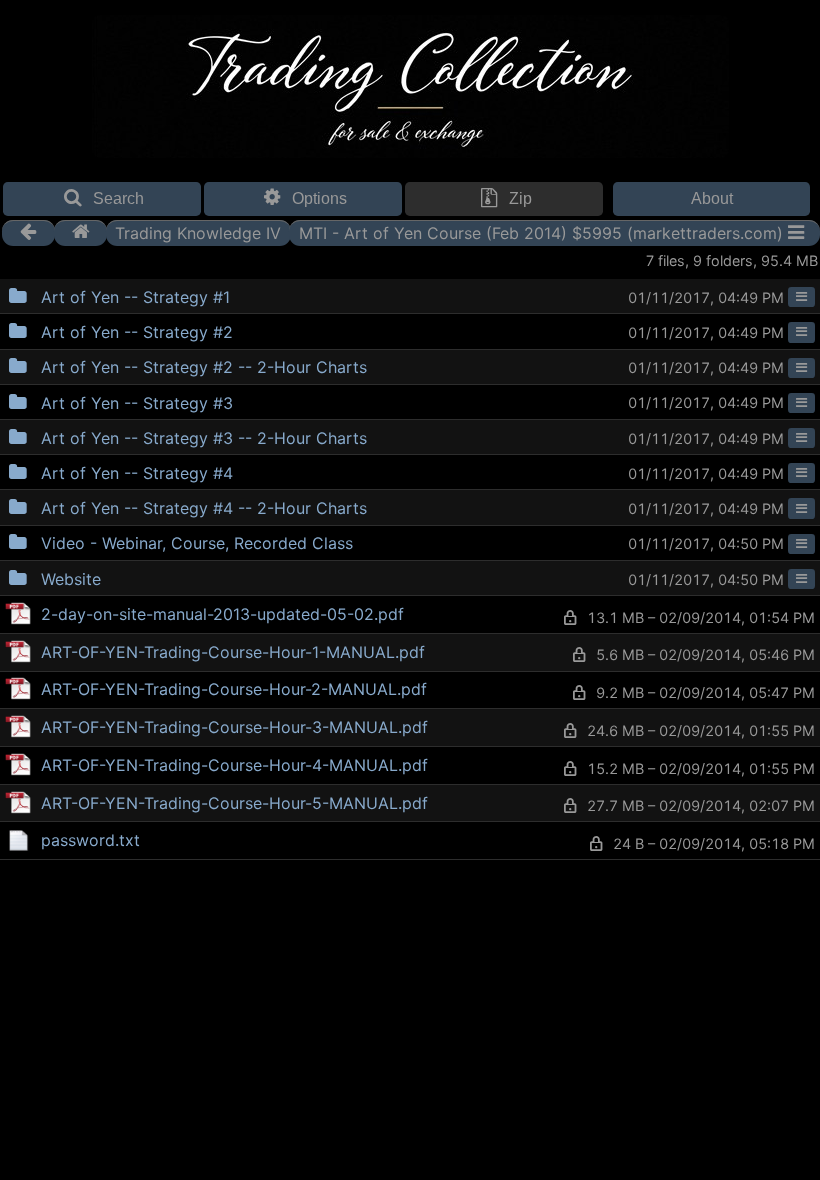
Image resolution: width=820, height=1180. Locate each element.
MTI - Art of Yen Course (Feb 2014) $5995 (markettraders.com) (541, 232)
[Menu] (801, 297)
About (712, 198)
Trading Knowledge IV (198, 232)
